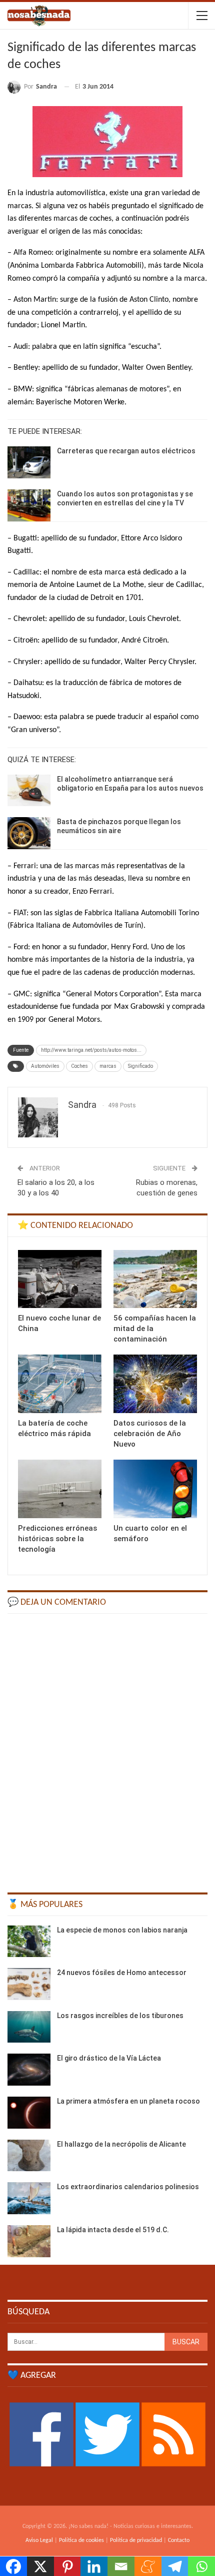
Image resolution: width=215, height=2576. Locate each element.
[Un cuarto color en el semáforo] (155, 1489)
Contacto (179, 2540)
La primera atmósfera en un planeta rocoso (128, 2101)
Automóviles (45, 1066)
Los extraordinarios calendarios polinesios (128, 2187)
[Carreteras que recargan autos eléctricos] (29, 462)
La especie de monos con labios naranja (122, 1930)
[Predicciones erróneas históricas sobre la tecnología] (60, 1489)
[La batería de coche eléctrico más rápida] (60, 1384)
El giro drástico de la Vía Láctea (109, 2058)
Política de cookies (81, 2540)
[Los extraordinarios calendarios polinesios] (29, 2198)
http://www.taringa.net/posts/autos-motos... (91, 1050)
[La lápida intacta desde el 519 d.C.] (29, 2241)
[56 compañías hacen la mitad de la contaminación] (155, 1279)
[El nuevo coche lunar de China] (60, 1279)
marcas (108, 1066)
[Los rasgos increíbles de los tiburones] (29, 2027)
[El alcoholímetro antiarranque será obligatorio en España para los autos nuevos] (29, 791)
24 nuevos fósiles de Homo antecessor (122, 1973)
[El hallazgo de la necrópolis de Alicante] (29, 2156)
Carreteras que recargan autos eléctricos (126, 451)
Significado (140, 1066)
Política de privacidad (136, 2540)
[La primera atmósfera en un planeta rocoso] (29, 2113)
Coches (79, 1066)
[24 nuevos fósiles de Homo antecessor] (29, 1984)
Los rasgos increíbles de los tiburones (120, 2016)
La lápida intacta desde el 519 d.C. (113, 2230)
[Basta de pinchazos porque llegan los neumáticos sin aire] (29, 833)
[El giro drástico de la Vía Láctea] (29, 2070)
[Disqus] (107, 1748)
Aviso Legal (39, 2540)
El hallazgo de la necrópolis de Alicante (121, 2144)
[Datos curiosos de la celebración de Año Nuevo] (155, 1384)
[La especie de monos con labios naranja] (29, 1942)
